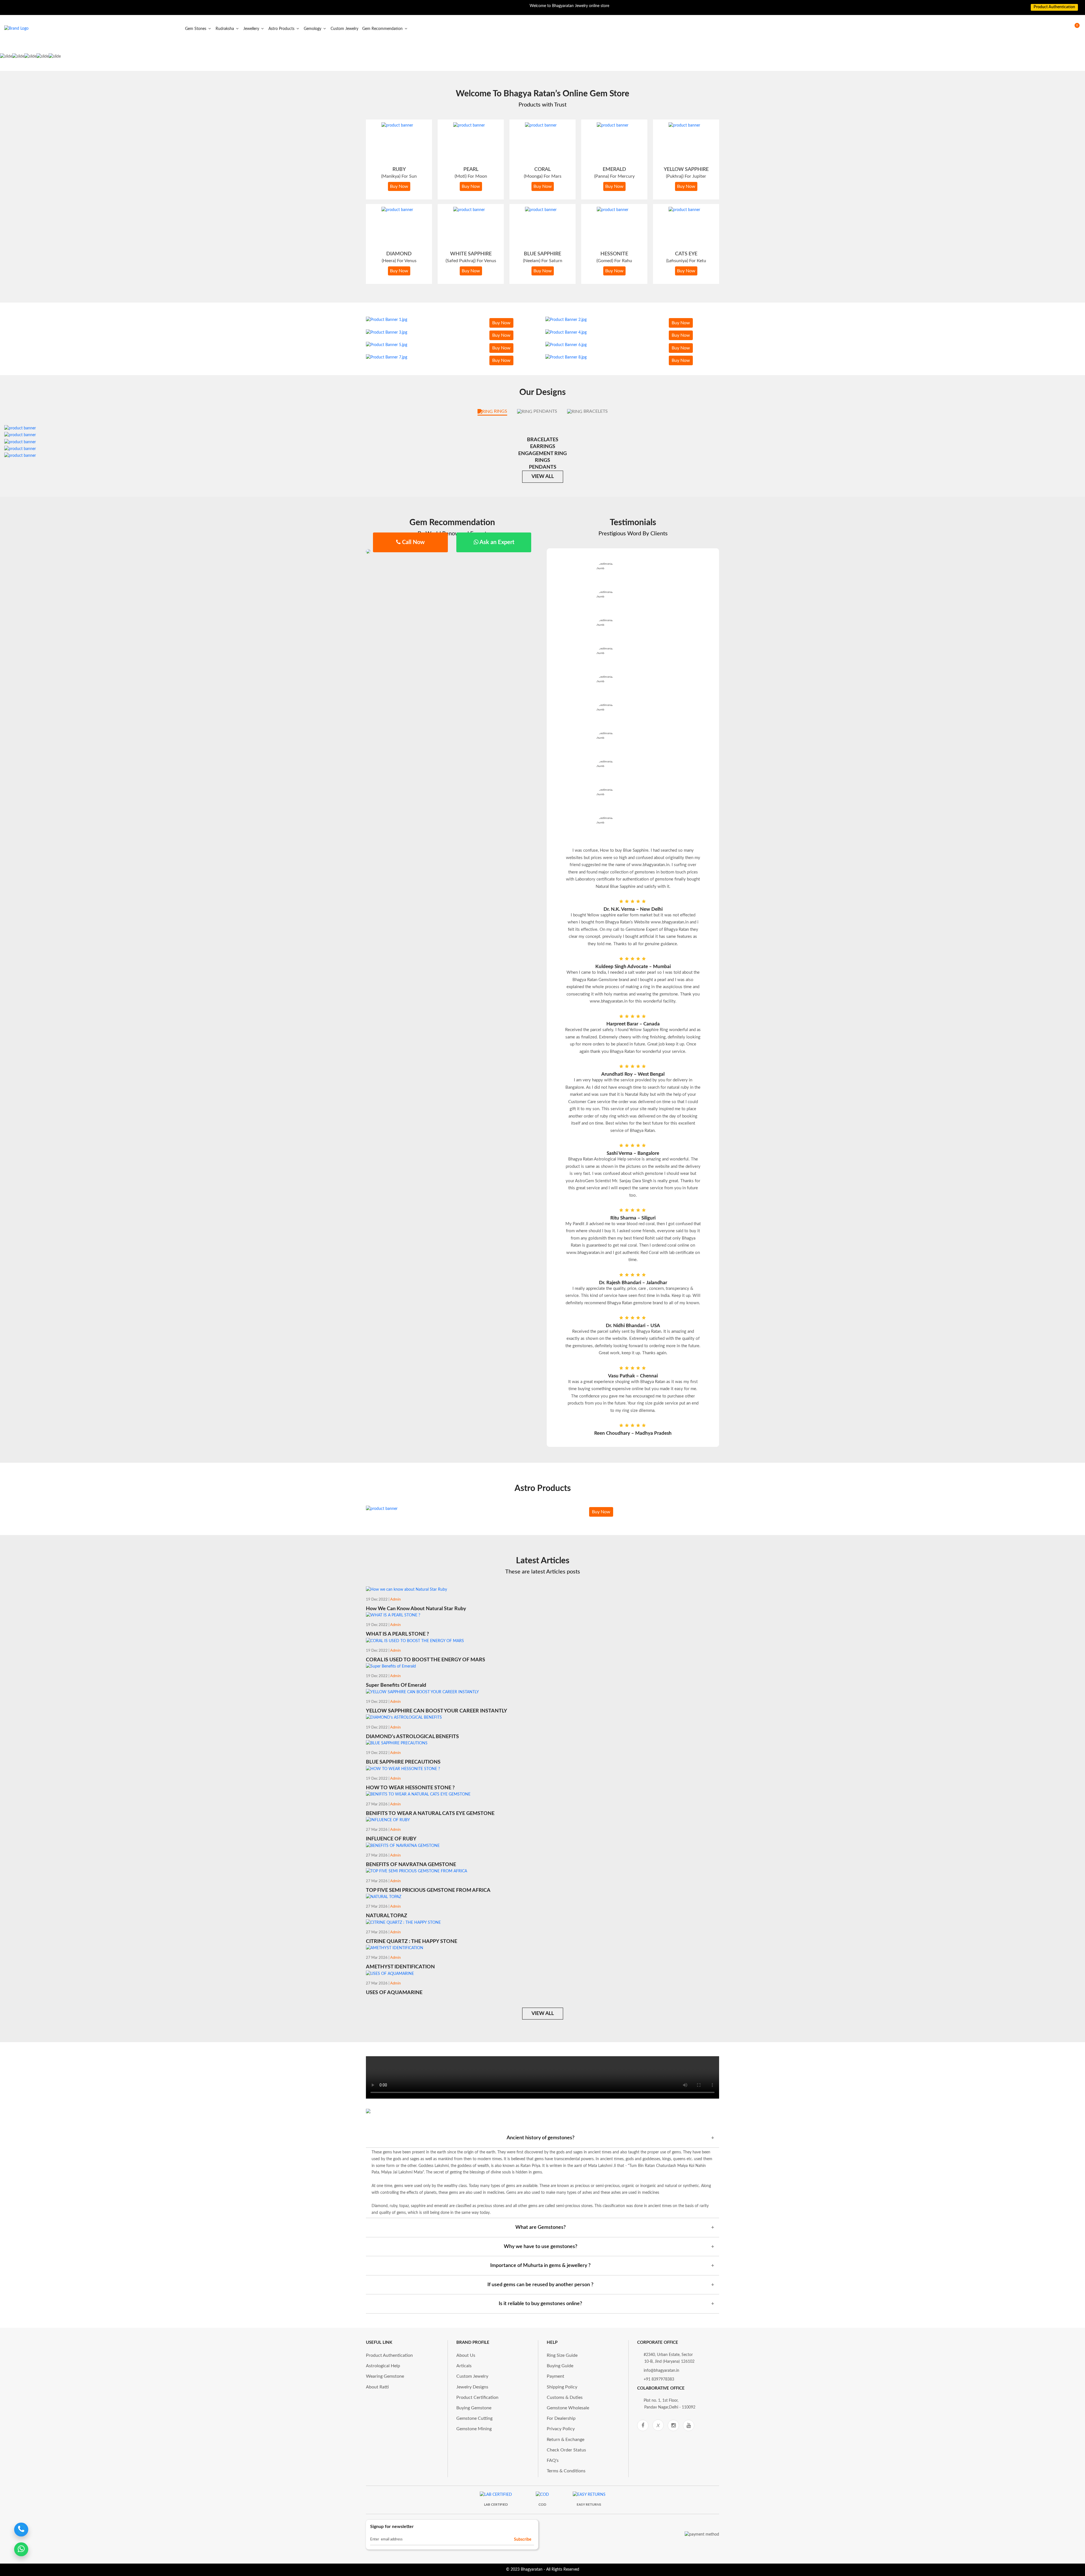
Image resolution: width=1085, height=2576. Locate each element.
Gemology (313, 29)
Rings (500, 411)
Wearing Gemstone (385, 2376)
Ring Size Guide (562, 2355)
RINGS (542, 460)
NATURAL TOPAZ (387, 1916)
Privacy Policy (561, 2429)
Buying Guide (560, 2366)
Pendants (545, 411)
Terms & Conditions (566, 2471)
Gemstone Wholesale (568, 2408)
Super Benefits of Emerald (396, 1685)
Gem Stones (196, 29)
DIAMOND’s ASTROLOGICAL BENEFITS (412, 1737)
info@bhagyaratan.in (661, 2371)
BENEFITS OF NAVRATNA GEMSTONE (411, 1865)
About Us (466, 2355)
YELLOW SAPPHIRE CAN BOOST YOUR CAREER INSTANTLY (437, 1711)
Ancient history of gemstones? (541, 2138)
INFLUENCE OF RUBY (391, 1839)
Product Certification (477, 2397)
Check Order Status (566, 2450)
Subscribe (523, 2540)
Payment (555, 2376)
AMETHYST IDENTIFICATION (400, 1967)
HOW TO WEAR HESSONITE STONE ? (410, 1788)
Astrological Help (383, 2366)
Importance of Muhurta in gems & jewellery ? (540, 2266)
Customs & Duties (565, 2397)
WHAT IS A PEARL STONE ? (397, 1634)
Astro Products (282, 29)
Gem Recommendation (383, 29)
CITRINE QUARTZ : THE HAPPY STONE (412, 1942)
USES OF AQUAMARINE (394, 1993)
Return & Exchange (566, 2440)
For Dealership (561, 2418)
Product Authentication (389, 2355)
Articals (464, 2366)
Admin (395, 1600)
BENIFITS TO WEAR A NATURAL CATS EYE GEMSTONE (430, 1814)
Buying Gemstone (474, 2408)
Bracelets (595, 411)
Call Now (413, 542)
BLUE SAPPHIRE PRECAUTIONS (403, 1762)
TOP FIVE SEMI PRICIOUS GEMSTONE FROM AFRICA (428, 1890)
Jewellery (252, 29)
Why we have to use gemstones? (541, 2247)
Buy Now (399, 186)
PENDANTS (543, 467)
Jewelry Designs (472, 2387)
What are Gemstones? (541, 2227)
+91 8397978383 (659, 2379)
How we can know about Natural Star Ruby (416, 1609)
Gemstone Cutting (474, 2418)
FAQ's (553, 2460)
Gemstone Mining (474, 2429)
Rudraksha (225, 29)
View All (543, 477)
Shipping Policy (562, 2387)
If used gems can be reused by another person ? (540, 2285)
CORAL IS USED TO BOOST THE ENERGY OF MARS (426, 1660)
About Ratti (377, 2387)
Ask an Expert (496, 542)
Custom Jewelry (344, 29)
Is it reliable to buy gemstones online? (540, 2304)
